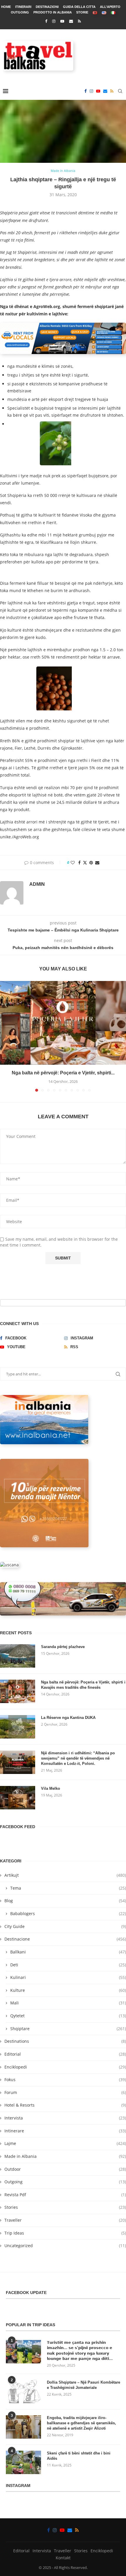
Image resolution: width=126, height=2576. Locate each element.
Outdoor (65, 2169)
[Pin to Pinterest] (91, 863)
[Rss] (79, 21)
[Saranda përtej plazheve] (18, 1656)
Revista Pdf (65, 2195)
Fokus (65, 2080)
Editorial (65, 2054)
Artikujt (65, 1875)
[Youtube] (62, 21)
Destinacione (65, 1939)
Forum (65, 2092)
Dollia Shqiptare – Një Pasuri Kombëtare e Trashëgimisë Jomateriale (84, 2385)
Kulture (68, 1990)
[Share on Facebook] (79, 863)
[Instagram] (54, 21)
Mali (68, 2003)
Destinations (65, 2041)
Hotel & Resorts (65, 2105)
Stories (65, 2207)
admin (37, 884)
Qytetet (68, 2016)
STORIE (82, 12)
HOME (6, 7)
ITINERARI (23, 7)
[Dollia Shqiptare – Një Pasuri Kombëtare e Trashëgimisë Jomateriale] (23, 2392)
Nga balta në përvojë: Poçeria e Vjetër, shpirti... (63, 1073)
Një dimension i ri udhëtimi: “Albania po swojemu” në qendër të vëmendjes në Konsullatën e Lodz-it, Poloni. (78, 1758)
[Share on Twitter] (85, 863)
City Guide (65, 1926)
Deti (68, 1965)
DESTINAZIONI (47, 7)
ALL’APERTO (110, 7)
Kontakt (63, 2558)
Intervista (65, 2118)
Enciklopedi (65, 2067)
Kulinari (68, 1977)
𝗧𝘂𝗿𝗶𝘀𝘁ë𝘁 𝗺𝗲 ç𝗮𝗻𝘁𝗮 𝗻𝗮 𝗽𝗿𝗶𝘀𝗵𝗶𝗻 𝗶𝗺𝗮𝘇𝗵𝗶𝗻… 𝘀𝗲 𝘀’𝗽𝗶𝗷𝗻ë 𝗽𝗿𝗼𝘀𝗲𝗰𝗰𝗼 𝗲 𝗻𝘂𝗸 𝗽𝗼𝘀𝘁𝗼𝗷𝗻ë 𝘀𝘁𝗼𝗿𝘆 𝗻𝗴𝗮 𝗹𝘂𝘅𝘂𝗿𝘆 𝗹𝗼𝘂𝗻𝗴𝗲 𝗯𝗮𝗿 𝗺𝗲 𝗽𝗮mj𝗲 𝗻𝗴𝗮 (80, 2351)
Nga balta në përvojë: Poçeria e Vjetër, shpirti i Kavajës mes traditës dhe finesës (83, 1685)
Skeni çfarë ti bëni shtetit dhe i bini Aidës (79, 2456)
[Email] (71, 21)
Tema (68, 1888)
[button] (5, 1036)
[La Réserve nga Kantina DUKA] (18, 1727)
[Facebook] (46, 21)
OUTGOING (20, 12)
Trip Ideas (65, 2233)
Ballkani (68, 1952)
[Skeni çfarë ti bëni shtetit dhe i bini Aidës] (23, 2462)
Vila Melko (51, 1788)
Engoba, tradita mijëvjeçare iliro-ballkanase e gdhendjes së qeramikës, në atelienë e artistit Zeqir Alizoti (81, 2423)
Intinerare (65, 2131)
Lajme (65, 2143)
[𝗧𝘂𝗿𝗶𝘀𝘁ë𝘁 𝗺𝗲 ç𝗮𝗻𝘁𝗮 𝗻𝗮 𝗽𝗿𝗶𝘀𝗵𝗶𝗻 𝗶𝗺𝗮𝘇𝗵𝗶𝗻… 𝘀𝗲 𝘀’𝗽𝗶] (23, 2352)
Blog (65, 1901)
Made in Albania (65, 2156)
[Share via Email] (97, 863)
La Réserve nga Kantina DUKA (68, 1718)
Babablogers (68, 1913)
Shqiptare (68, 2029)
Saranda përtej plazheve (63, 1647)
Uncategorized (65, 2246)
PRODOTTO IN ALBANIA (53, 12)
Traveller (65, 2220)
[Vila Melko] (18, 1798)
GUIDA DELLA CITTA (79, 7)
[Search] (120, 91)
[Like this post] (73, 863)
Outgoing (65, 2182)
